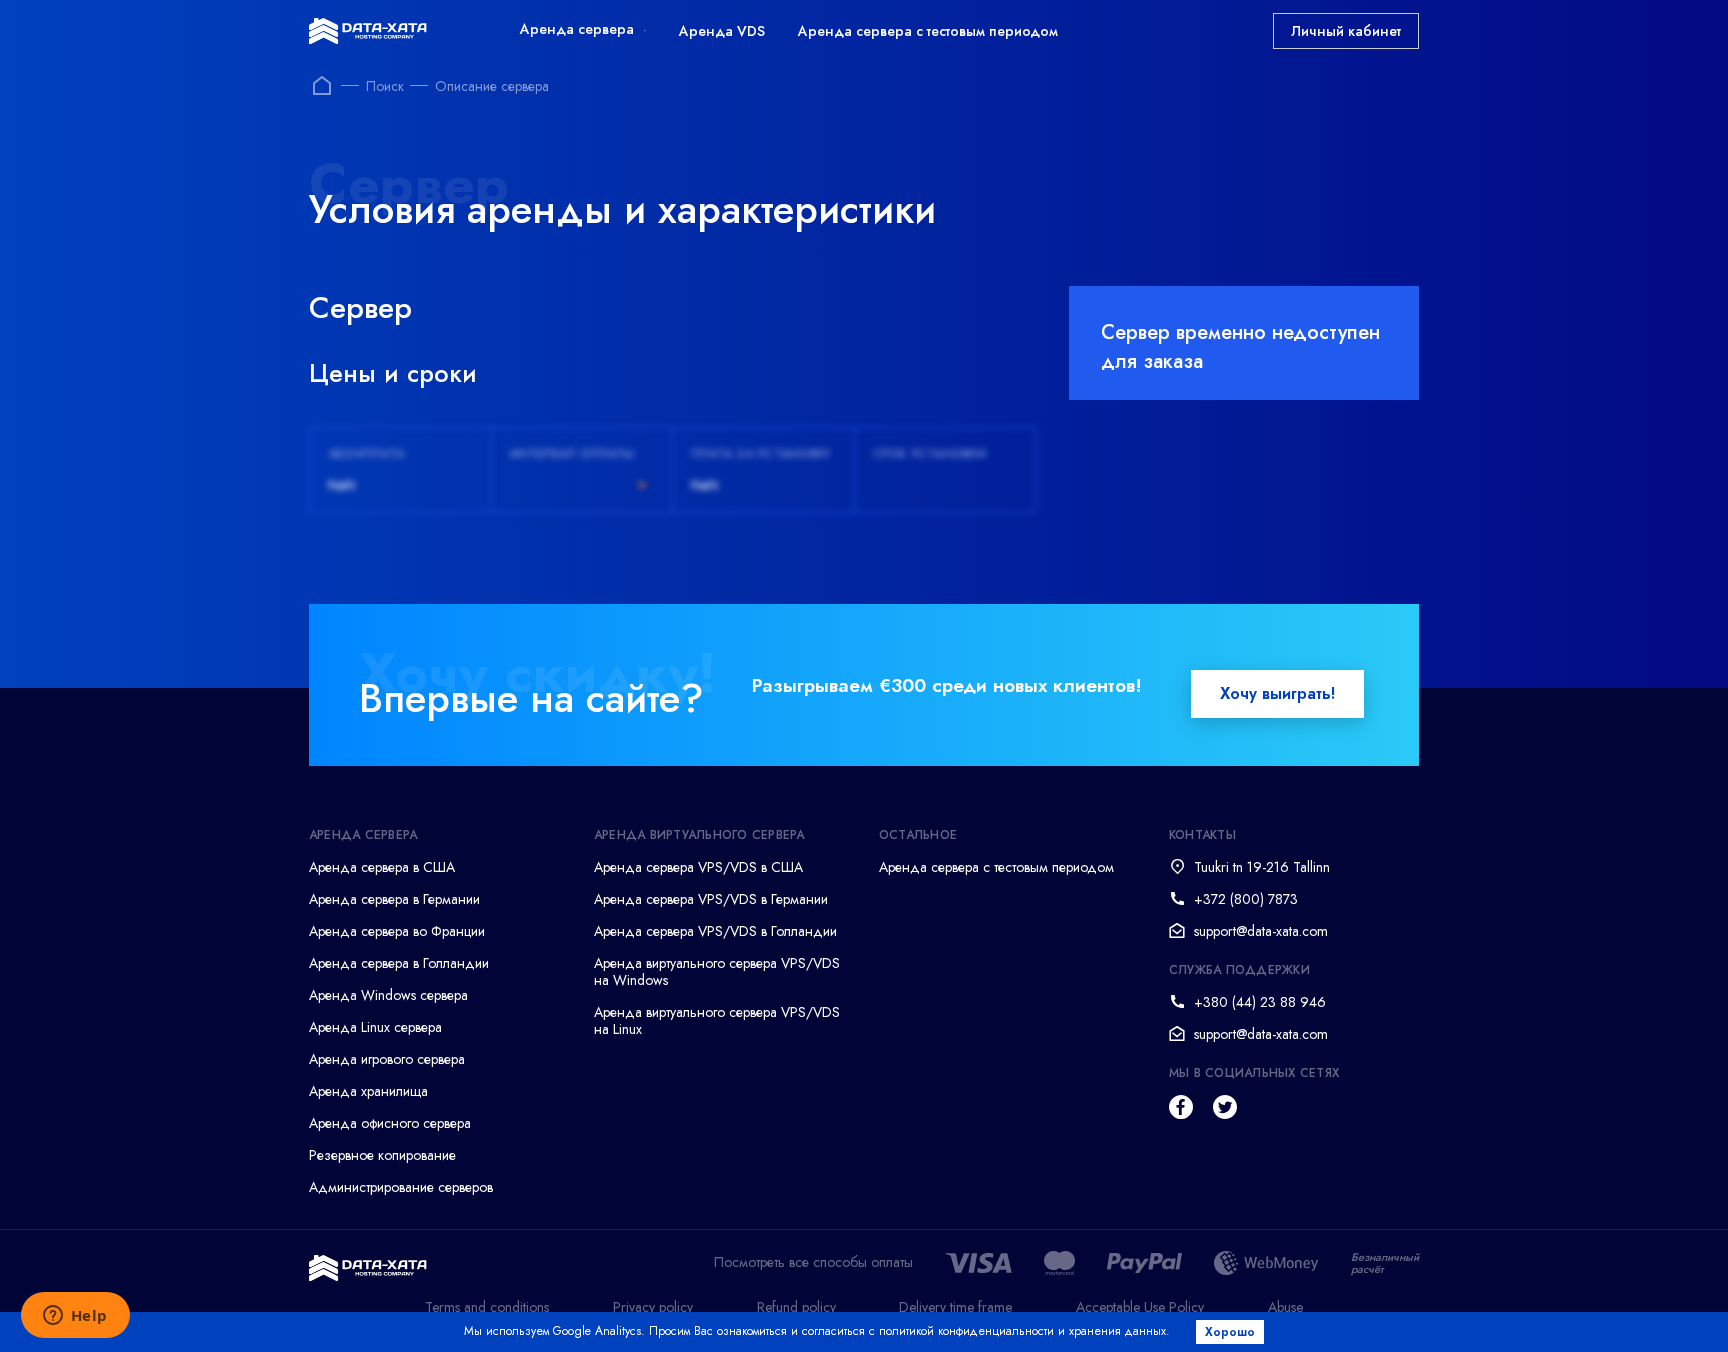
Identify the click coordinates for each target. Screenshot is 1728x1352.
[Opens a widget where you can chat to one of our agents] (75, 1317)
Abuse (1285, 1307)
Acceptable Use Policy (1140, 1307)
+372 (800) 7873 (1246, 899)
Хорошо (1230, 1332)
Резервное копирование (382, 1155)
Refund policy (796, 1307)
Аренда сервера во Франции (397, 931)
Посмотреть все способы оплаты (813, 1262)
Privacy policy (653, 1307)
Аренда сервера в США (382, 867)
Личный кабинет (1346, 31)
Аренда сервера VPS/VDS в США (698, 867)
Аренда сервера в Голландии (399, 963)
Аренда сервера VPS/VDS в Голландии (715, 931)
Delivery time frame (955, 1307)
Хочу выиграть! (1277, 693)
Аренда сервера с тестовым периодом (928, 31)
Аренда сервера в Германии (394, 899)
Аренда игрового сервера (387, 1059)
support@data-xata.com (1261, 931)
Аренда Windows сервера (388, 995)
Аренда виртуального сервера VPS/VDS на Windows (717, 971)
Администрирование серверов (401, 1187)
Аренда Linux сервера (375, 1027)
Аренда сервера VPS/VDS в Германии (711, 899)
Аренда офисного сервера (390, 1123)
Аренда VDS (722, 31)
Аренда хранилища (368, 1091)
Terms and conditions (487, 1307)
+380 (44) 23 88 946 (1260, 1002)
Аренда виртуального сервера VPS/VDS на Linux (717, 1020)
